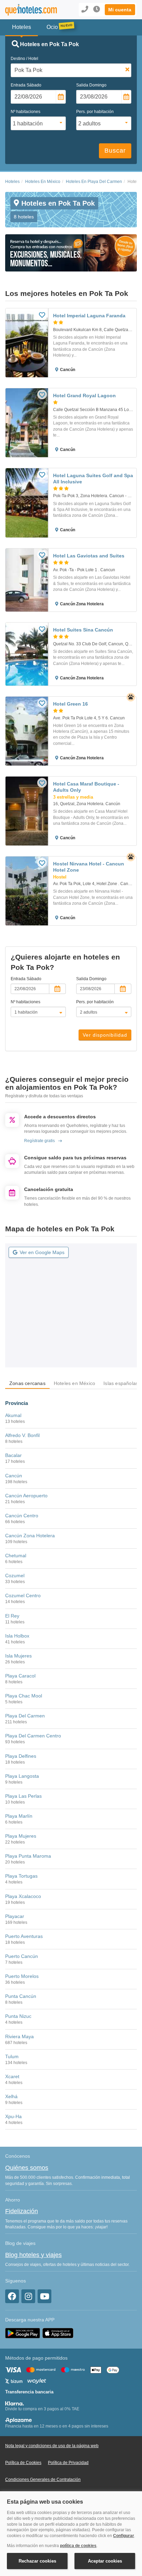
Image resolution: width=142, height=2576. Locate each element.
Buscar (115, 151)
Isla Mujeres (18, 1656)
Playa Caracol (20, 1676)
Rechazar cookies (37, 2561)
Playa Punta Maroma (28, 1856)
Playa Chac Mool (24, 1696)
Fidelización (22, 2211)
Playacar (15, 1916)
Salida (91, 85)
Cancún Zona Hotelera (30, 1536)
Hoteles (12, 182)
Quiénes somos (27, 2168)
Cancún (14, 1476)
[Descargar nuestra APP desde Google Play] (23, 2333)
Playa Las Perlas (23, 1796)
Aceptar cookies (105, 2561)
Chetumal (16, 1556)
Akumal (13, 1415)
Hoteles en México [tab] (74, 1383)
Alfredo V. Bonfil (22, 1435)
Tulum (12, 2056)
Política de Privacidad (68, 2463)
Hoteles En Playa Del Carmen (94, 182)
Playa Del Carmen (25, 1716)
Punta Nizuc (18, 2016)
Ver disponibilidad (105, 1035)
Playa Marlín (19, 1816)
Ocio (52, 27)
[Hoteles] (30, 10)
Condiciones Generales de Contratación (43, 2480)
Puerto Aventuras (24, 1936)
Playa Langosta (22, 1776)
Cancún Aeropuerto (26, 1496)
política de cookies (78, 2546)
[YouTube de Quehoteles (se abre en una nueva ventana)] (44, 2296)
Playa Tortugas (21, 1876)
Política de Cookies (23, 2463)
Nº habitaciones (26, 112)
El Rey (12, 1616)
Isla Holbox (17, 1636)
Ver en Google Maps (42, 1252)
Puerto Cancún (22, 1956)
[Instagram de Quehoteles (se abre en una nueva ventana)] (28, 2296)
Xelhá (11, 2096)
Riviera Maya (19, 2036)
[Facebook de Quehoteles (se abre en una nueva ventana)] (12, 2296)
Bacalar (13, 1455)
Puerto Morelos (22, 1976)
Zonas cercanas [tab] (27, 1383)
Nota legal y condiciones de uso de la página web (52, 2446)
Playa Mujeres (21, 1836)
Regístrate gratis (39, 1141)
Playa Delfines (21, 1756)
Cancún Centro (22, 1516)
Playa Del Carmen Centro (33, 1736)
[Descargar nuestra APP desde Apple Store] (58, 2333)
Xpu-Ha (13, 2116)
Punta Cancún (21, 1996)
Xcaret (12, 2076)
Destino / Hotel (24, 59)
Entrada (26, 85)
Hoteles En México (43, 182)
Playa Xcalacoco (23, 1896)
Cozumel (15, 1576)
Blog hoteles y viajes (33, 2255)
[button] (120, 10)
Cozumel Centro (23, 1595)
